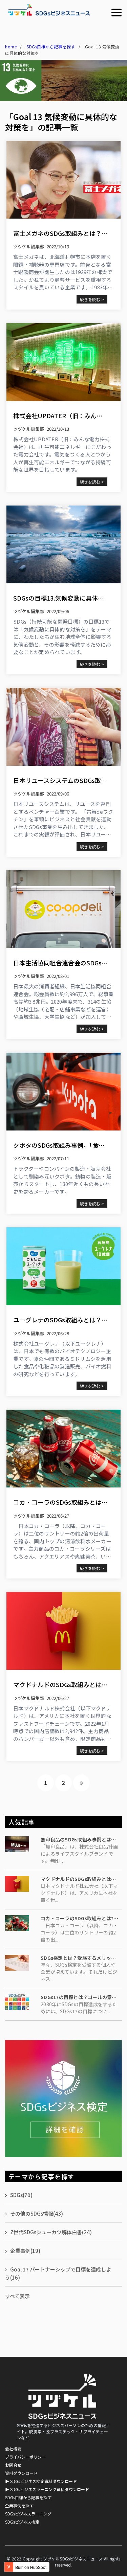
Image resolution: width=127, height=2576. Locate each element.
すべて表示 (17, 2296)
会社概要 (13, 2449)
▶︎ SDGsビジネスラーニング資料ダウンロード (47, 2489)
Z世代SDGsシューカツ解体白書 (51, 2232)
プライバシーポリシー (25, 2457)
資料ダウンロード (21, 2473)
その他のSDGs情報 (37, 2213)
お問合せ (13, 2465)
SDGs (21, 2195)
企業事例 (25, 2251)
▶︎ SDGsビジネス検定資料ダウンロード (41, 2481)
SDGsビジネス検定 (22, 2522)
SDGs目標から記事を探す (51, 47)
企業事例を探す (19, 2505)
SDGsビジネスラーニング (28, 2514)
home (11, 47)
